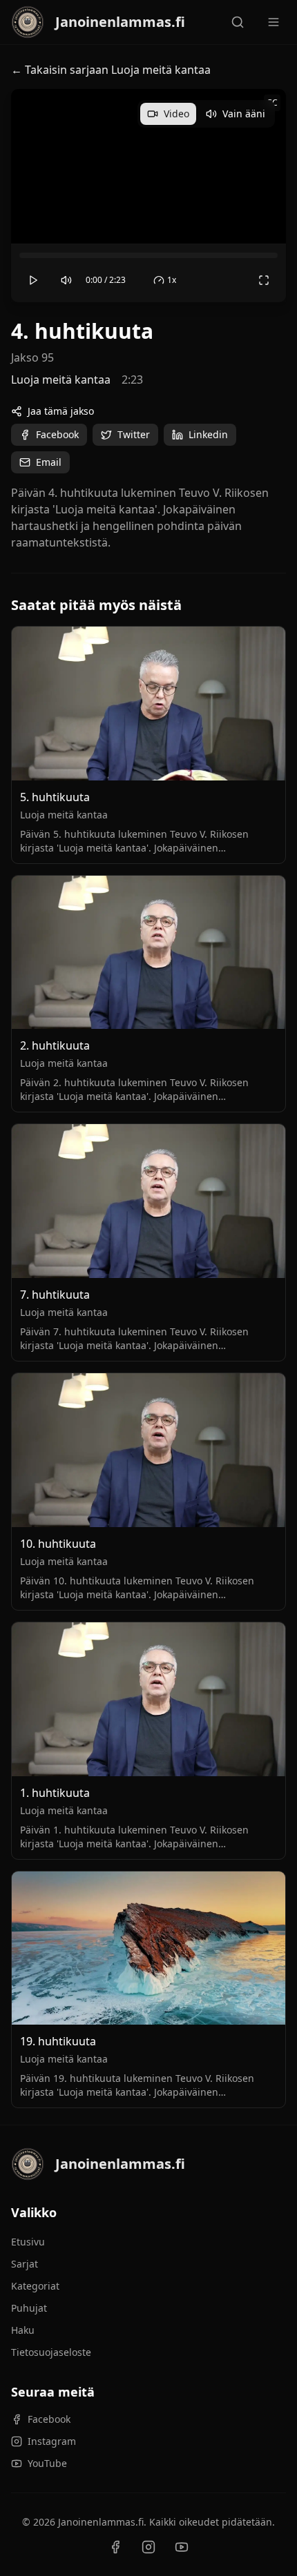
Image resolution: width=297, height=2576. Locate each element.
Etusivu (28, 2242)
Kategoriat (35, 2286)
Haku (23, 2330)
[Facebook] (115, 2547)
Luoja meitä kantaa (61, 380)
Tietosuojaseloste (51, 2352)
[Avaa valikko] (274, 22)
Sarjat (25, 2264)
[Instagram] (148, 2547)
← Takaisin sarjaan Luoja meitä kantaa (111, 70)
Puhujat (29, 2308)
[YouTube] (182, 2547)
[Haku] (238, 22)
